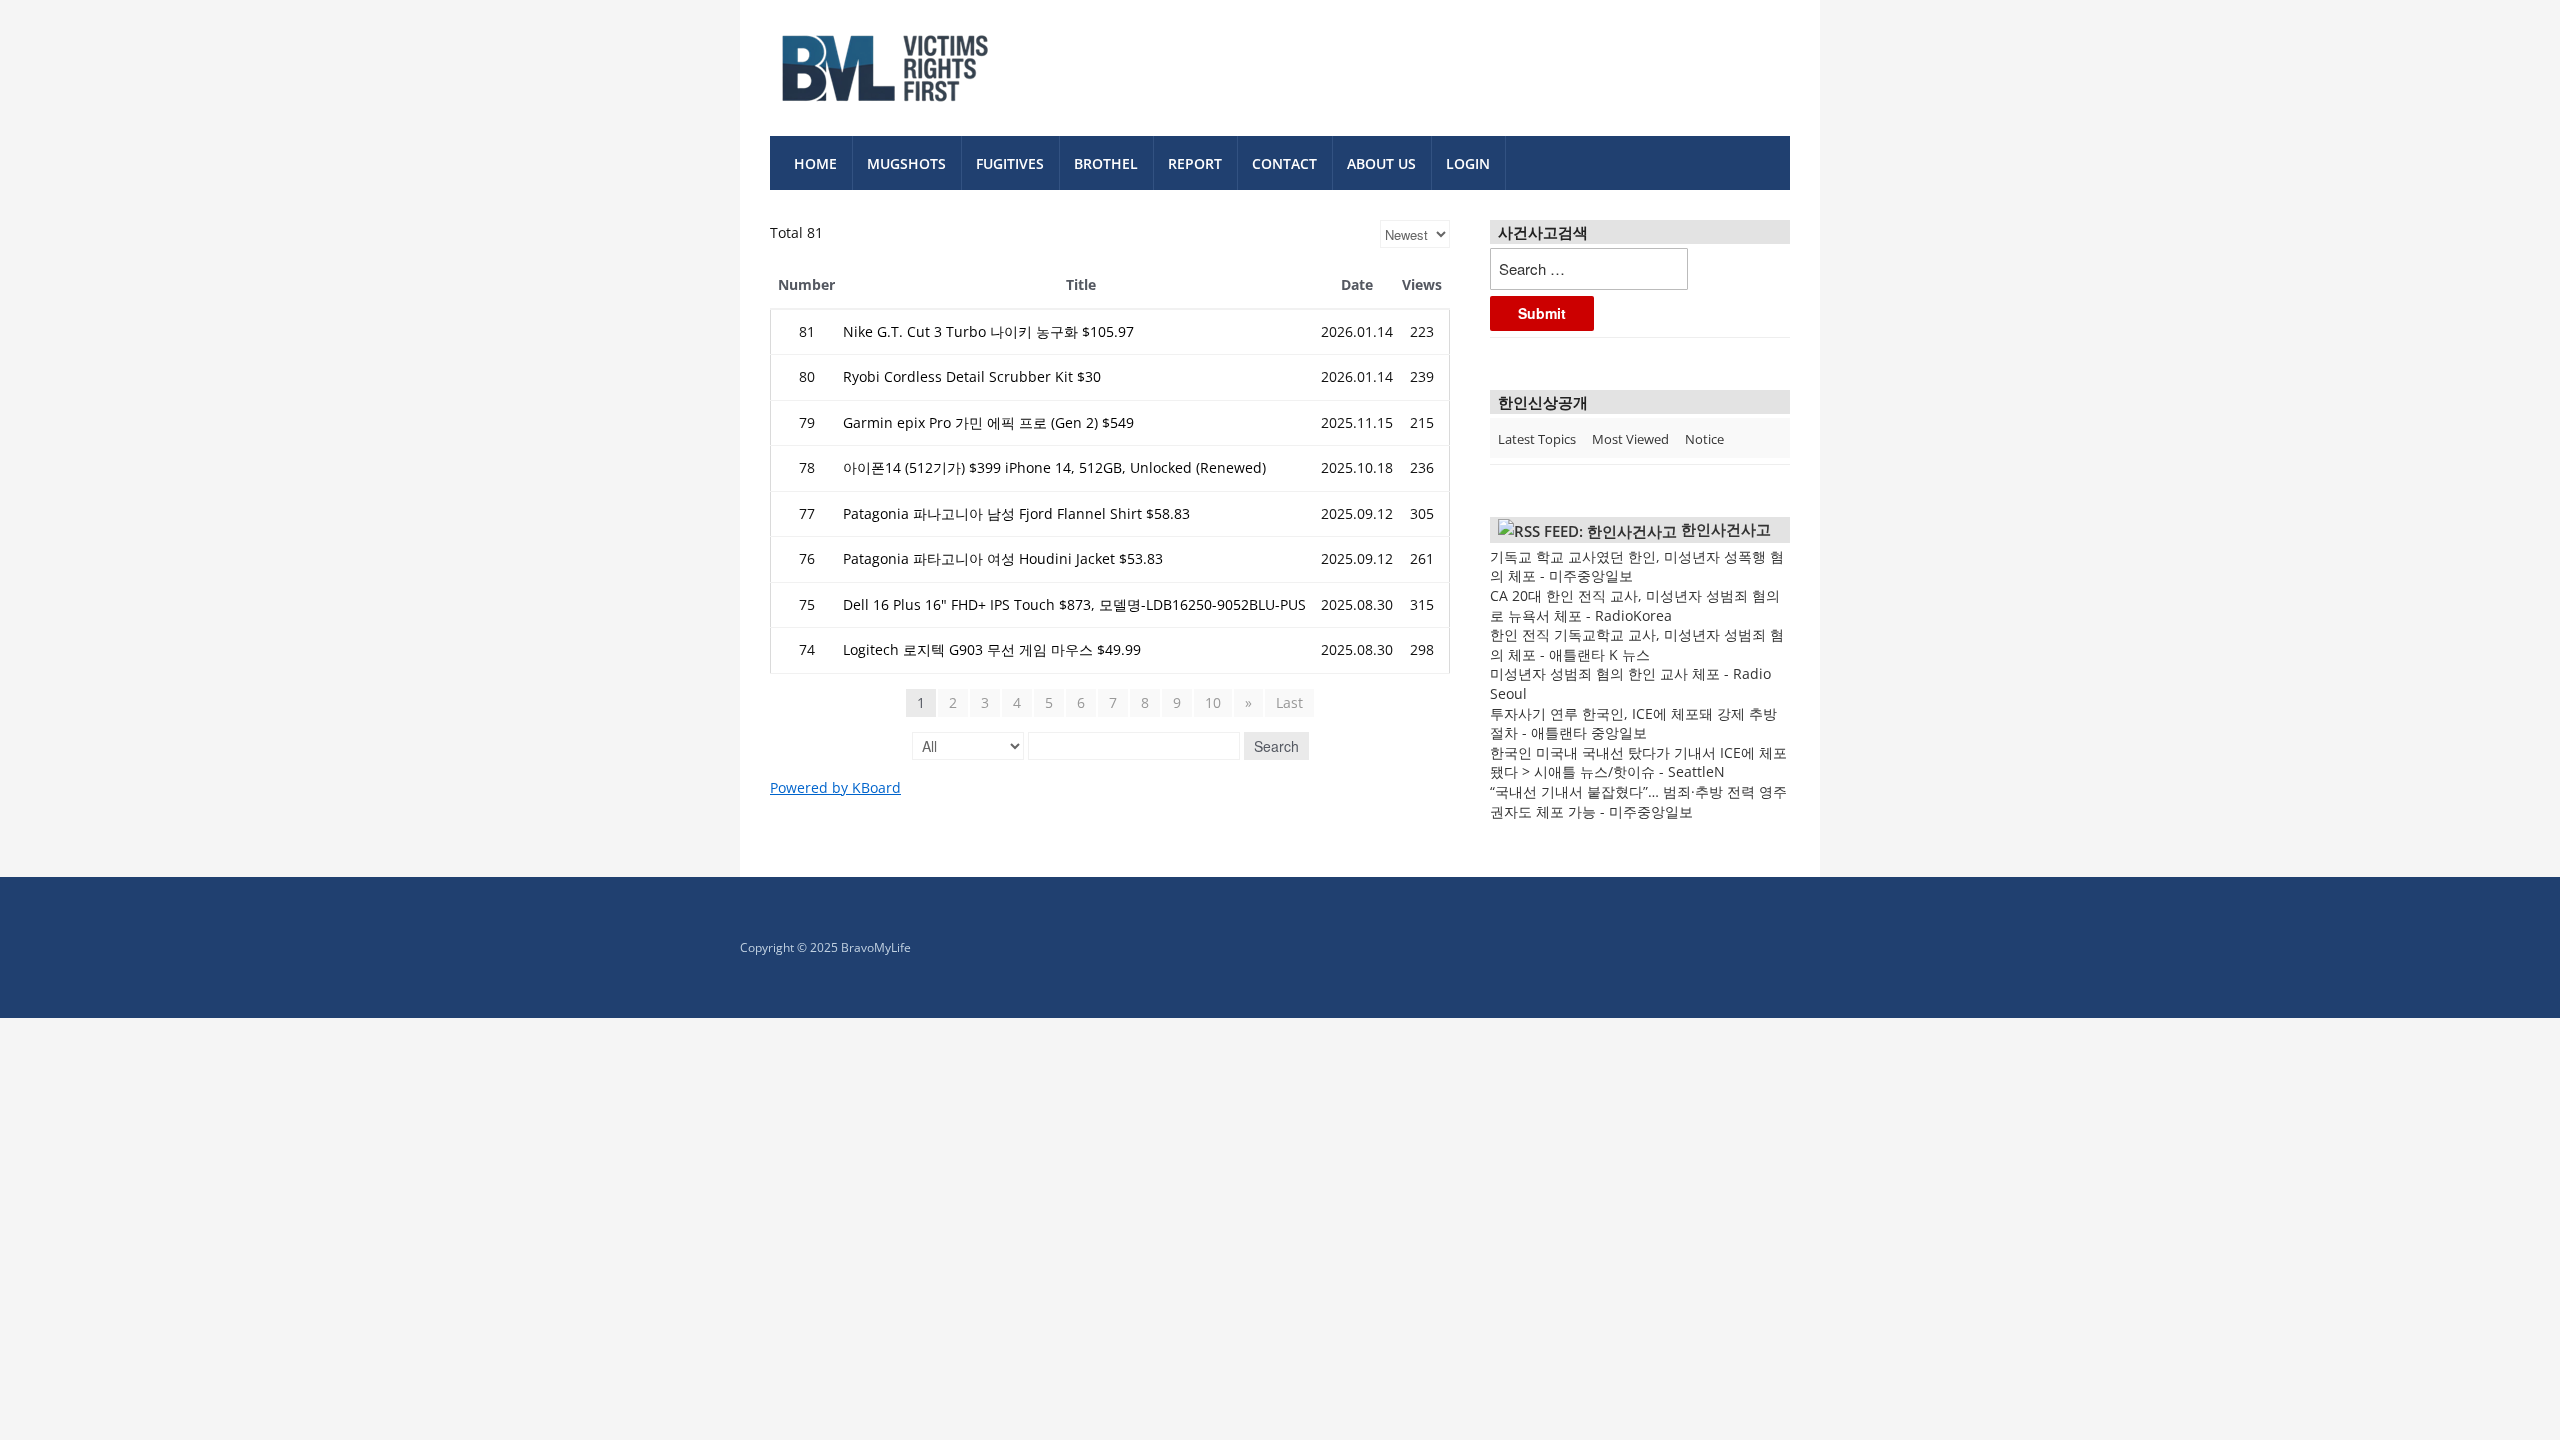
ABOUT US (1381, 163)
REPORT (1195, 163)
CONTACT (1284, 163)
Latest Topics (1537, 439)
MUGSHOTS (906, 163)
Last (1289, 702)
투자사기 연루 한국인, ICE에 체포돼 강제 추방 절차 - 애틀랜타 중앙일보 (1633, 723)
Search (1276, 746)
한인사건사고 (1726, 529)
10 (1213, 702)
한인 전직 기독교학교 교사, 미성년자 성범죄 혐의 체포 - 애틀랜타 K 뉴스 (1637, 644)
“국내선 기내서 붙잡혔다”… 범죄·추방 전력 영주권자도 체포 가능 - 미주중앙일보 (1638, 801)
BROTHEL (1106, 163)
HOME (815, 163)
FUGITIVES (1010, 163)
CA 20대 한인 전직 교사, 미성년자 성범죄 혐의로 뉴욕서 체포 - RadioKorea (1635, 605)
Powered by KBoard (835, 787)
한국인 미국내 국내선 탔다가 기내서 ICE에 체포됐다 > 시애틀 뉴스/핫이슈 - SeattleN (1638, 762)
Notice (1704, 439)
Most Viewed (1630, 439)
